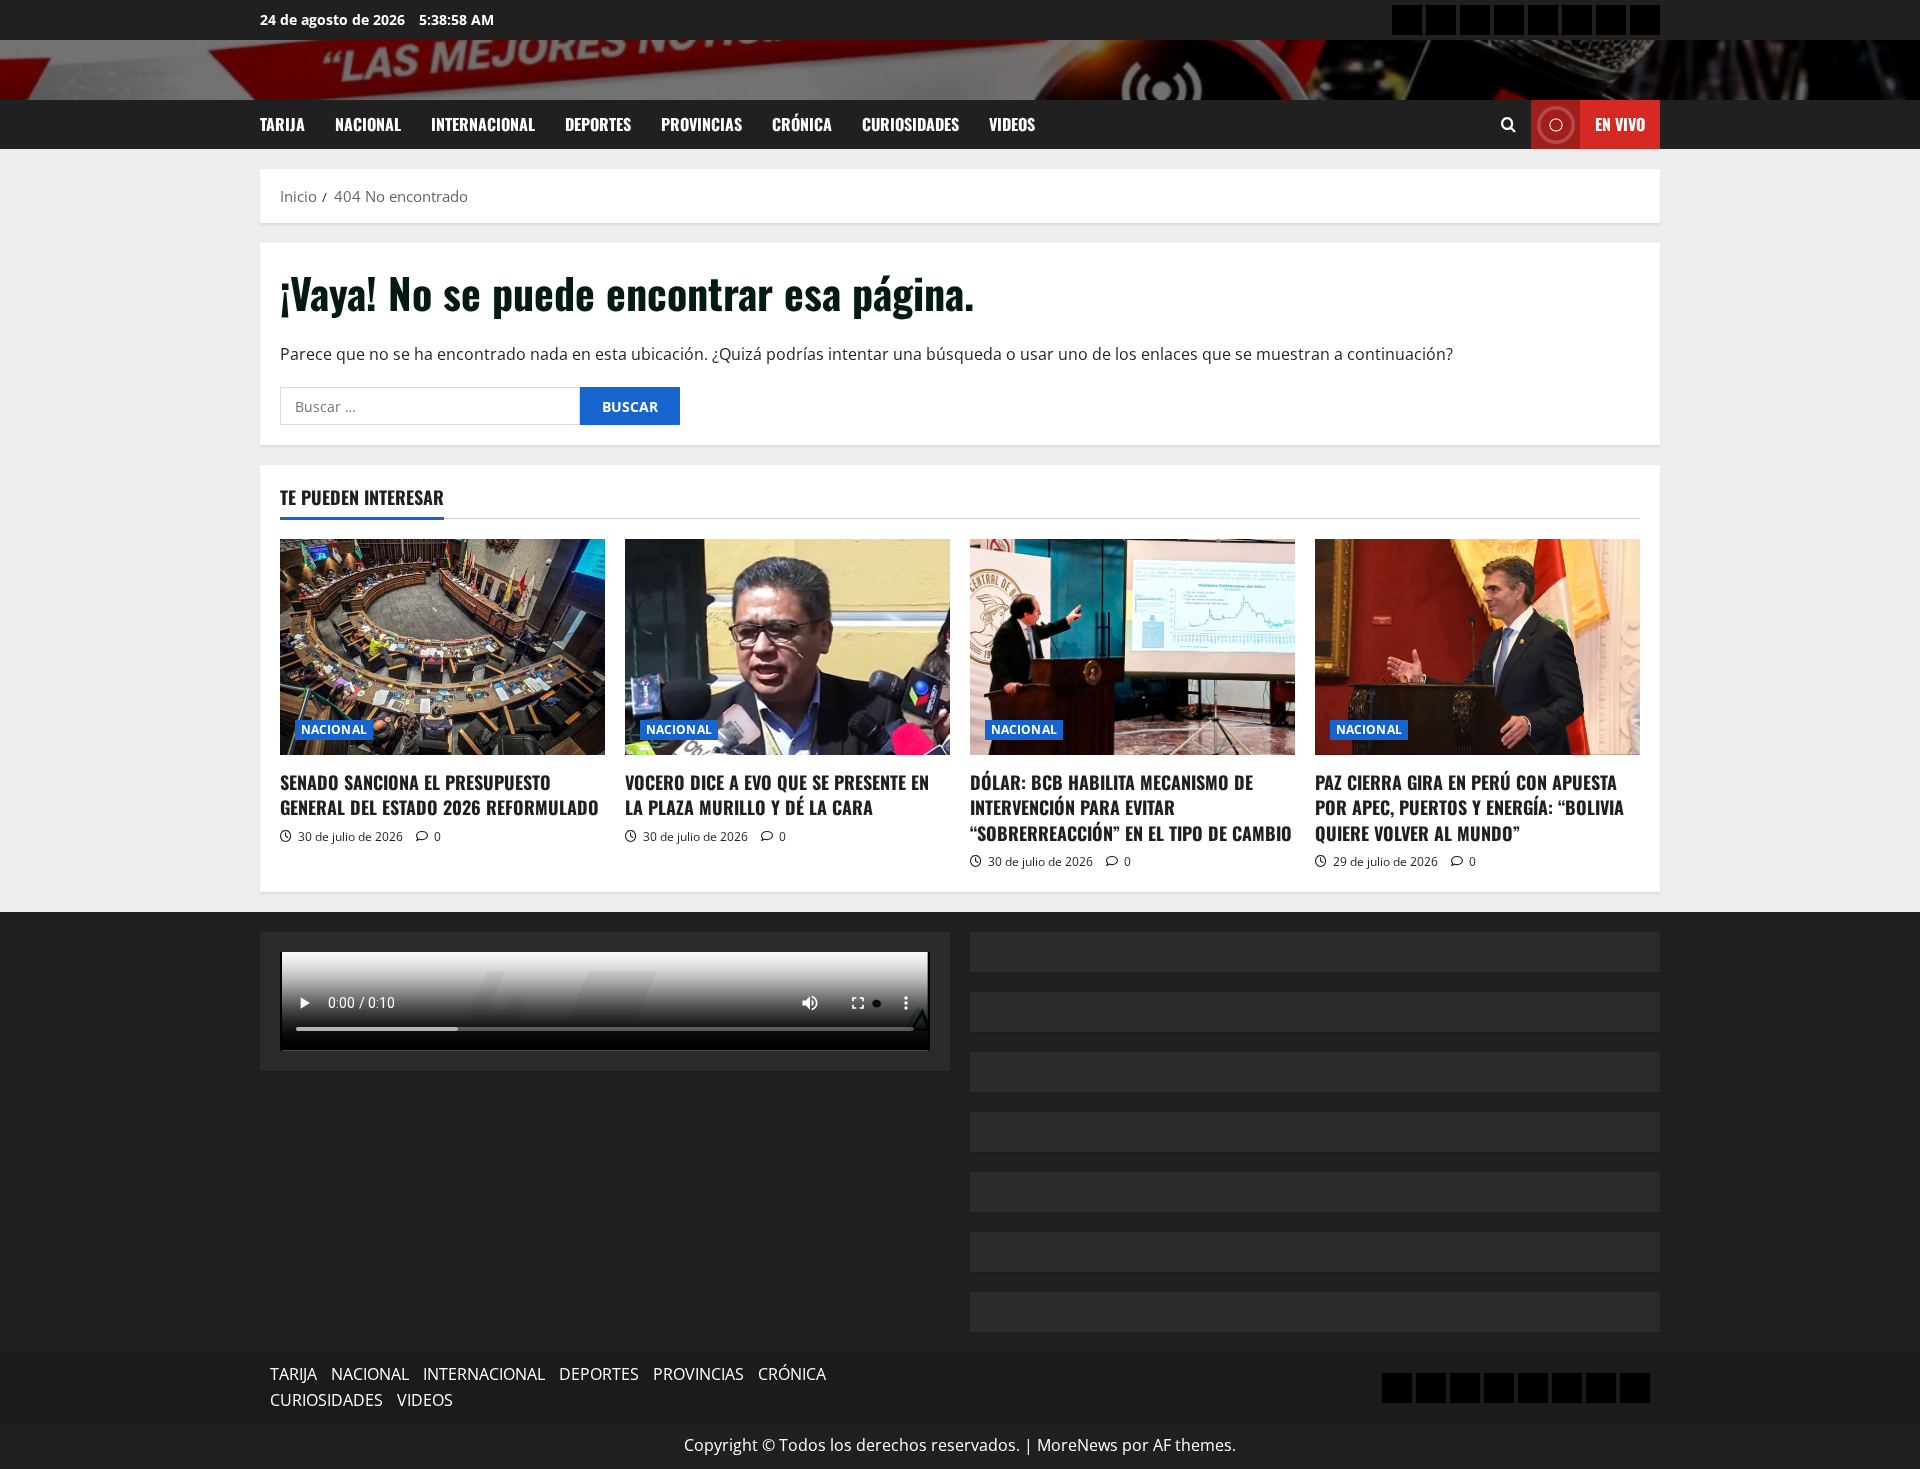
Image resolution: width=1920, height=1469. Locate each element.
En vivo (1620, 124)
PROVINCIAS (701, 124)
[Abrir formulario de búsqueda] (1508, 124)
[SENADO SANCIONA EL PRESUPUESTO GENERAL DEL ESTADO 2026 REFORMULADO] (442, 647)
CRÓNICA (802, 124)
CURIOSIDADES (910, 124)
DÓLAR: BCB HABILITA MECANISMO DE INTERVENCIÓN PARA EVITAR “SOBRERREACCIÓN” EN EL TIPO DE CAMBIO (1131, 807)
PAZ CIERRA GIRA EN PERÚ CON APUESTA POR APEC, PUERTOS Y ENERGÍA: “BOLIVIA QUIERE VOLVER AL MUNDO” (1469, 807)
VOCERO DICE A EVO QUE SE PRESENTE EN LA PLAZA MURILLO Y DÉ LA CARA (777, 794)
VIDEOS (1012, 124)
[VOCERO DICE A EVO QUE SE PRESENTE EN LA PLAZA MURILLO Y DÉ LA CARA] (787, 647)
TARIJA (282, 124)
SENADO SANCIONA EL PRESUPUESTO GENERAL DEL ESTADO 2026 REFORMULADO (439, 794)
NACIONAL (368, 124)
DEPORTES (598, 124)
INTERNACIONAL (483, 124)
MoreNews (1077, 1445)
